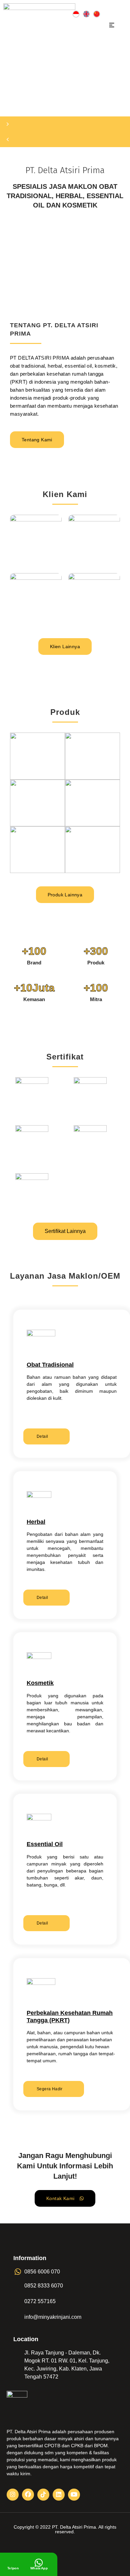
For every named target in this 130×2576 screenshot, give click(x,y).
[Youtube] (74, 2495)
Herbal (36, 1522)
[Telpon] (13, 2563)
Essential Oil (45, 1844)
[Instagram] (13, 2495)
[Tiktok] (43, 2495)
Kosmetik (40, 1683)
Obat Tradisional (50, 1365)
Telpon (13, 2568)
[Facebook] (28, 2495)
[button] (112, 26)
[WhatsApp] (39, 2563)
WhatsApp (39, 2568)
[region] (65, 99)
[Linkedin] (59, 2495)
